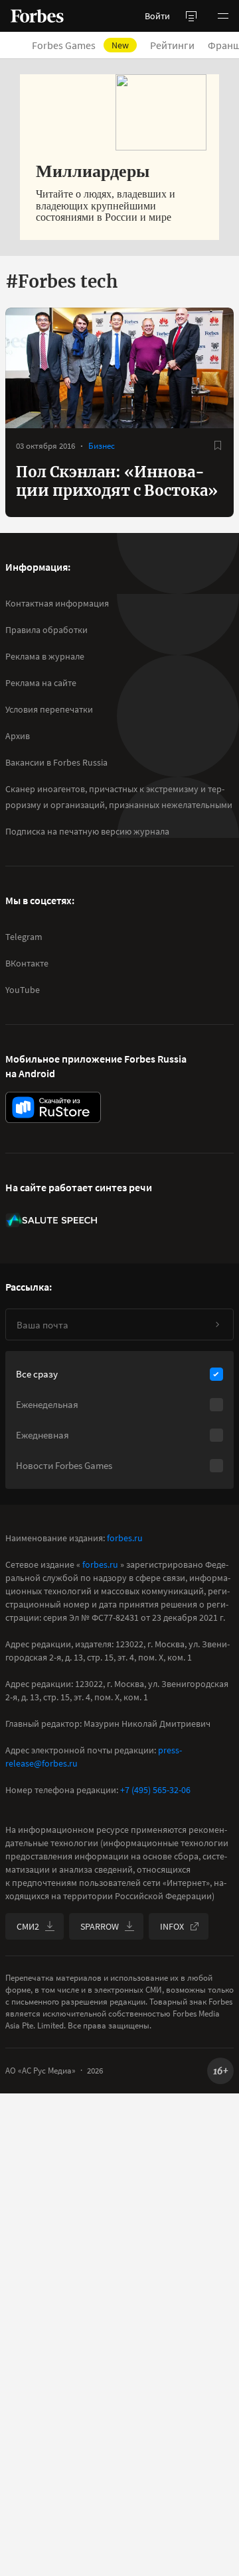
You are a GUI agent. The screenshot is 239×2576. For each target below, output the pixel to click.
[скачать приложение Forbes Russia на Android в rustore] (53, 1107)
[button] (223, 16)
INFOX (172, 1926)
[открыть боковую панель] (191, 16)
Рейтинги (172, 45)
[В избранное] (218, 445)
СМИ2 (28, 1926)
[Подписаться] (217, 1324)
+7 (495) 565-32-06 (155, 1790)
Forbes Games (80, 45)
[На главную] (37, 16)
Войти (157, 16)
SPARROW (100, 1926)
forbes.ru (125, 1538)
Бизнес (102, 446)
